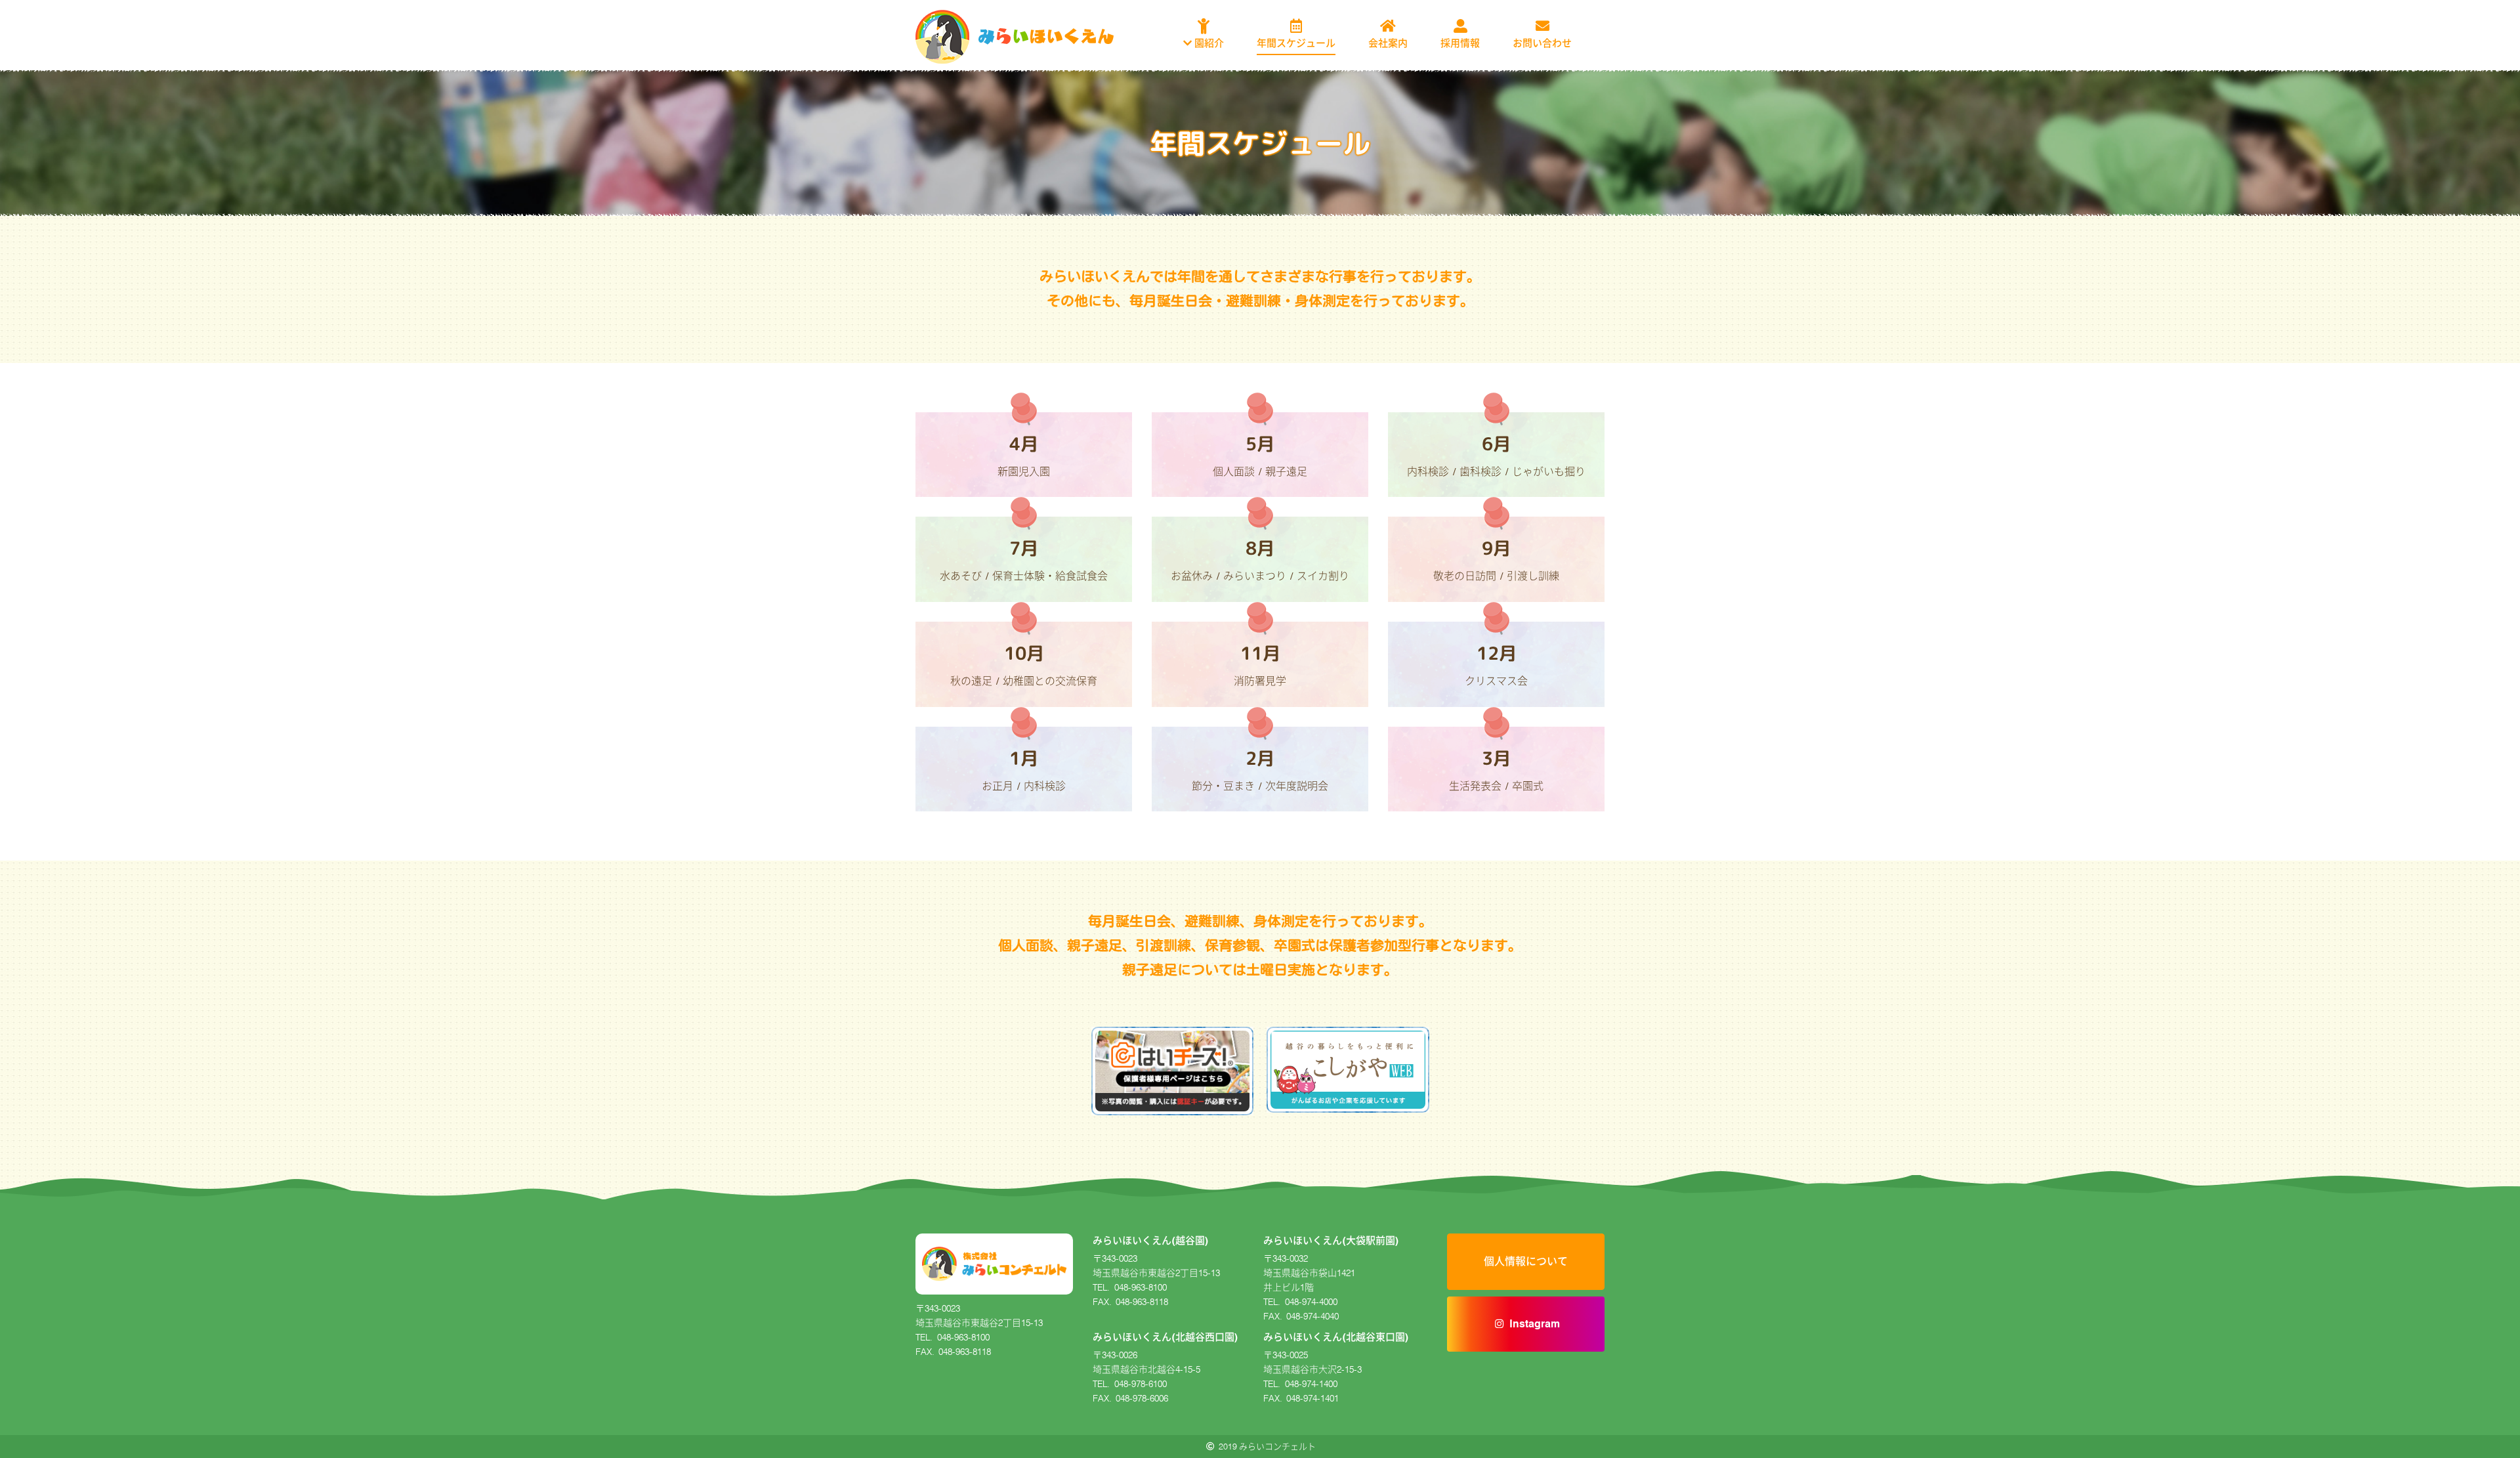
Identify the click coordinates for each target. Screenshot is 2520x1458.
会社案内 (1388, 43)
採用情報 (1460, 43)
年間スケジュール (1296, 43)
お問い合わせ (1542, 43)
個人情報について (1526, 1261)
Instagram (1535, 1324)
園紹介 (1208, 43)
